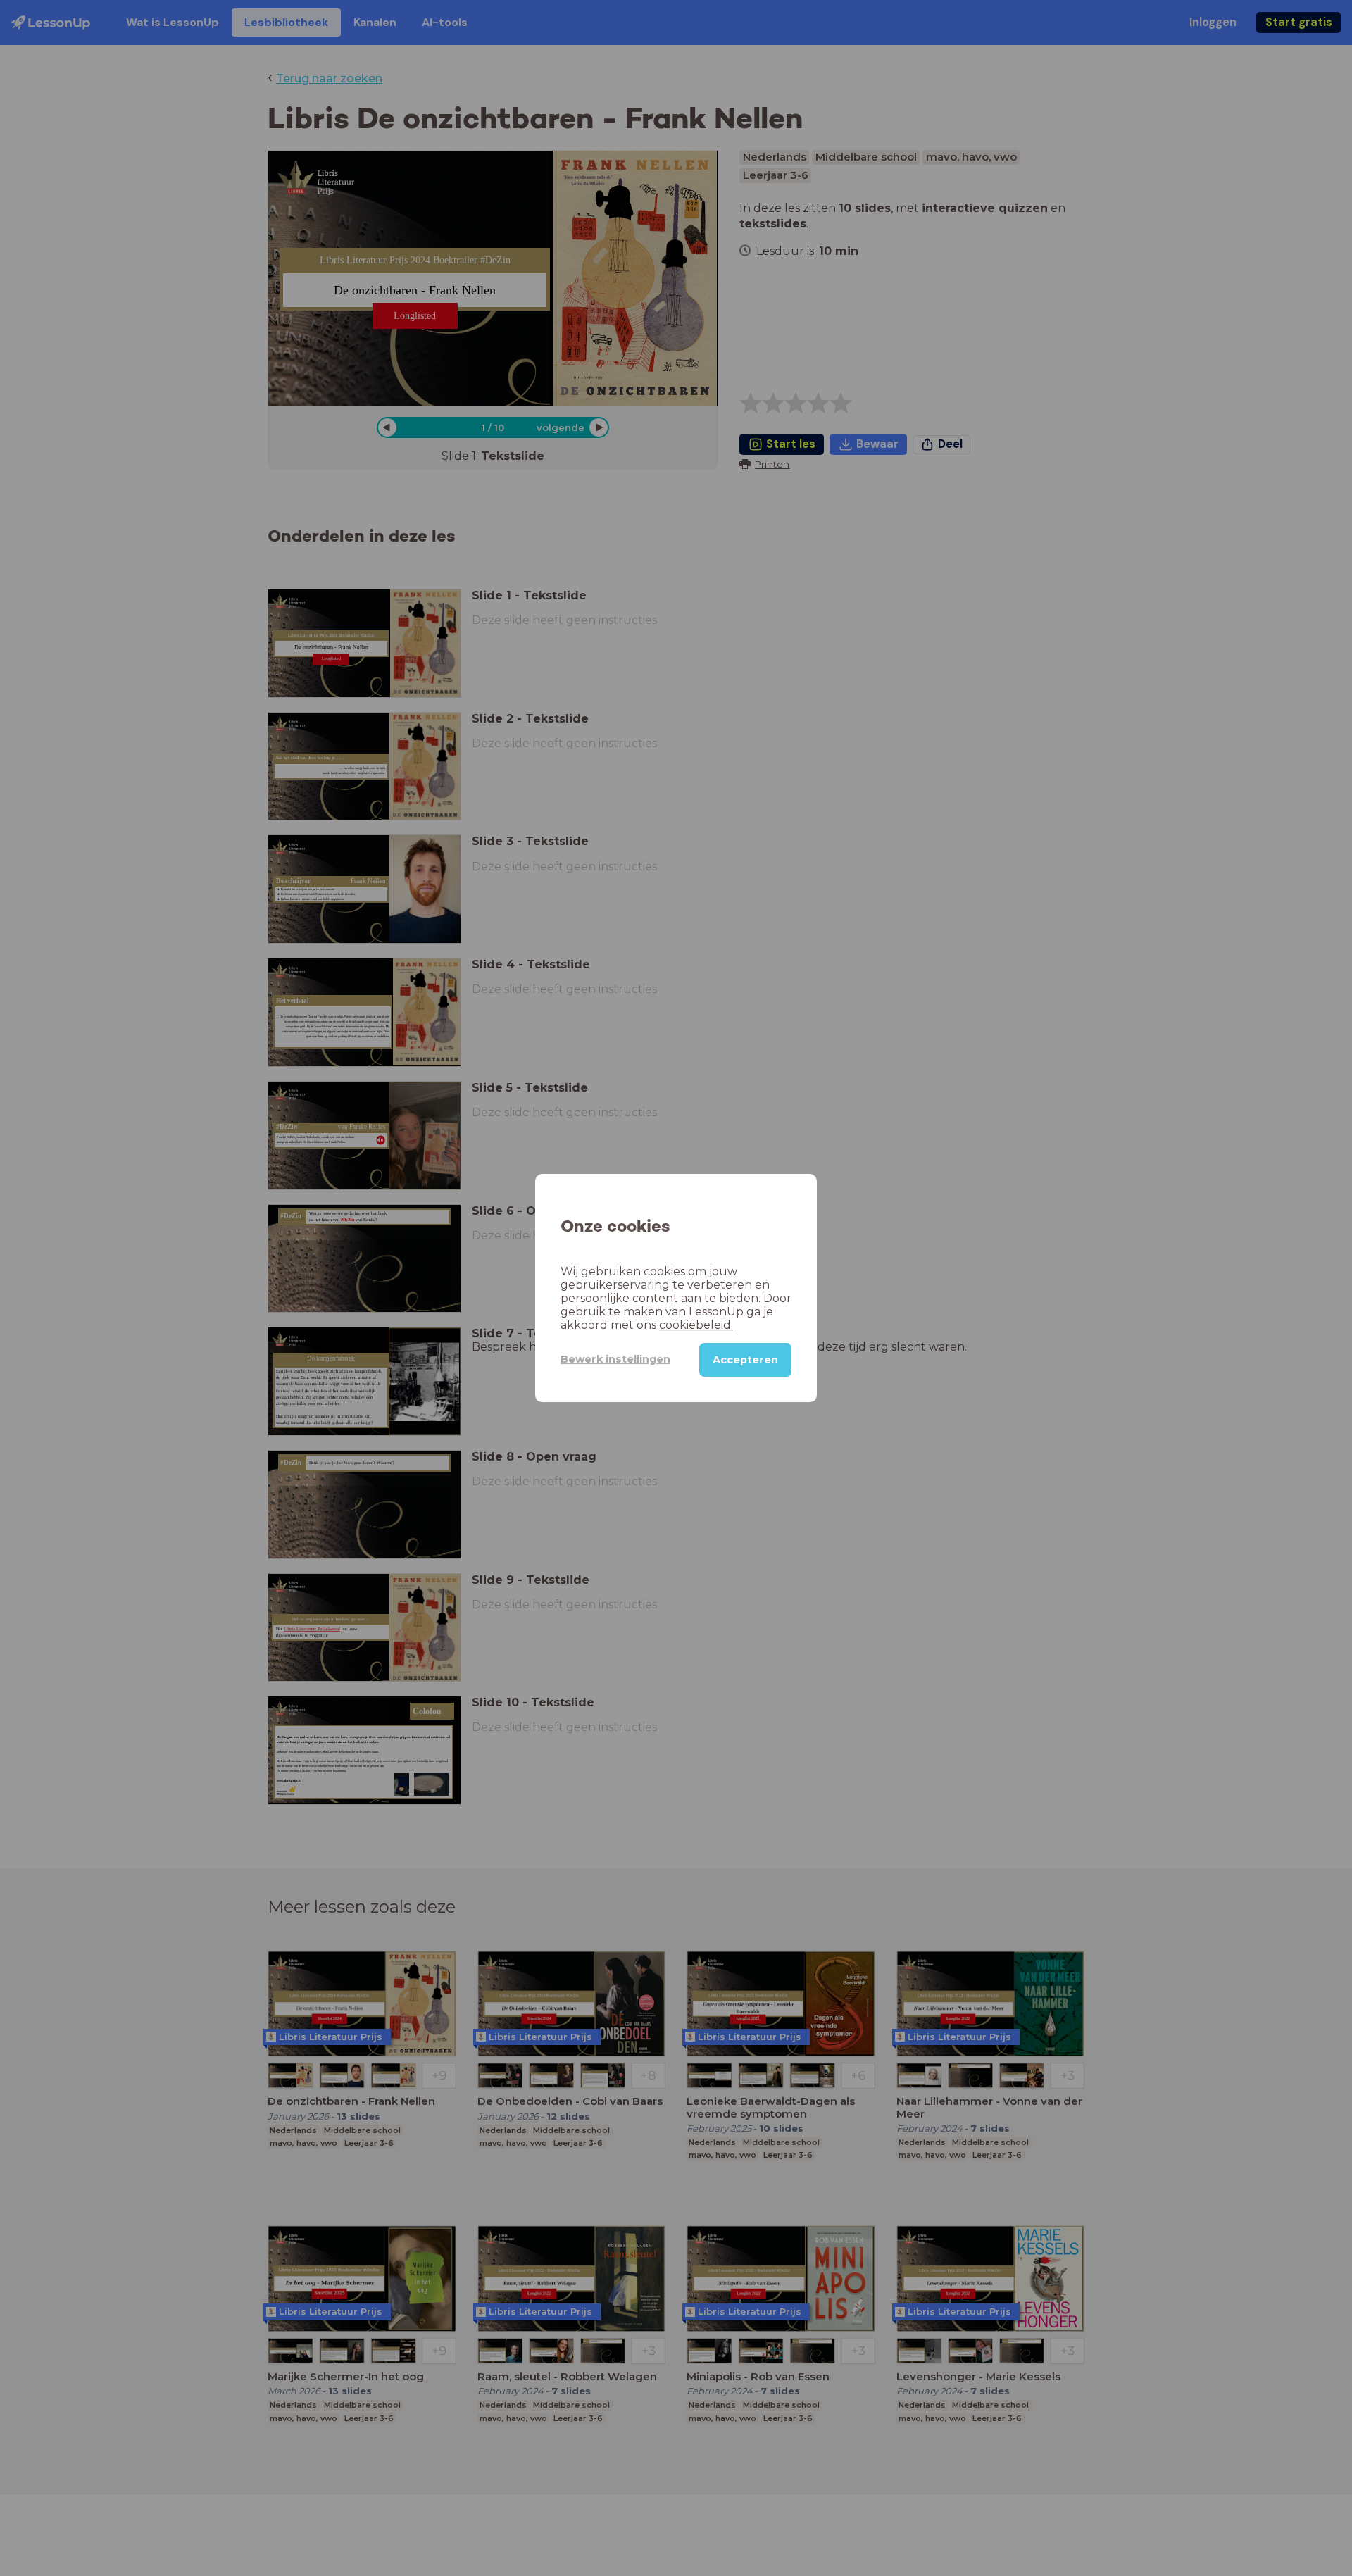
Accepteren (745, 1360)
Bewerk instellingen (615, 1359)
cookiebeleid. (696, 1325)
